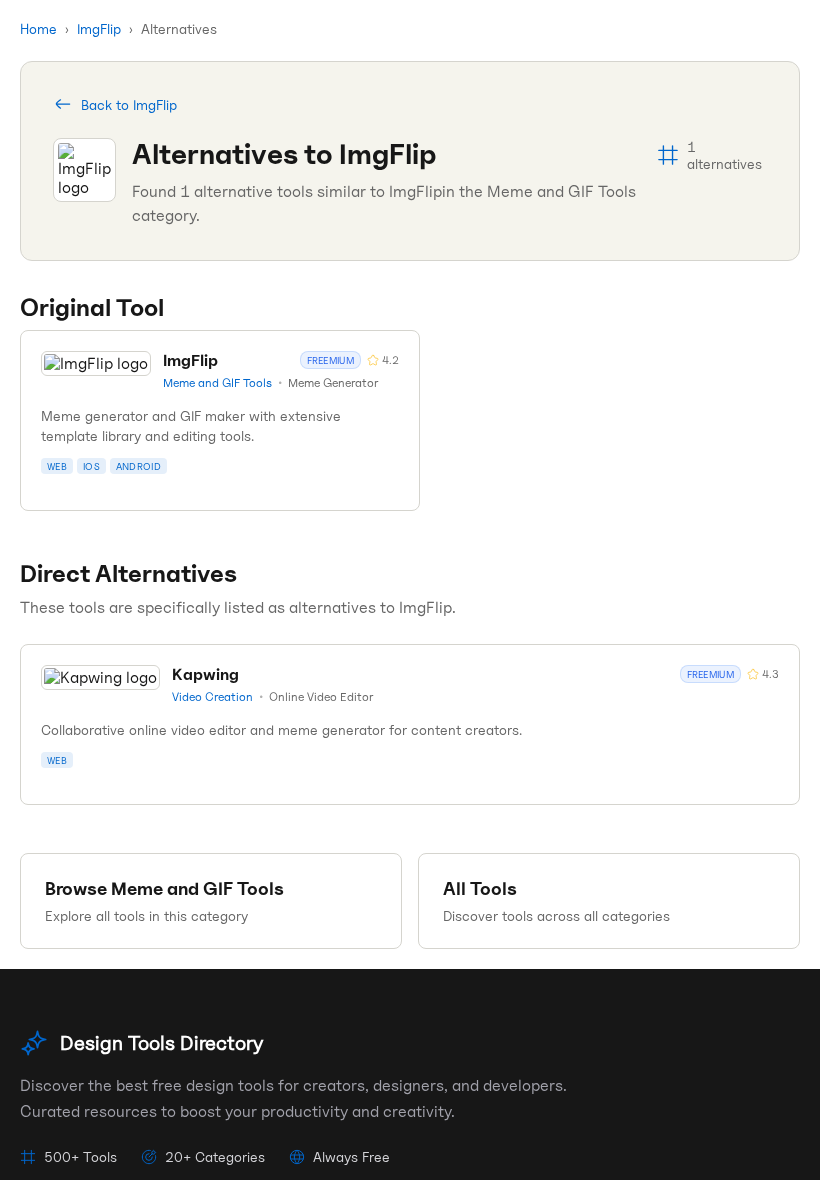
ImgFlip (99, 28)
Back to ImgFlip (129, 104)
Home (38, 28)
